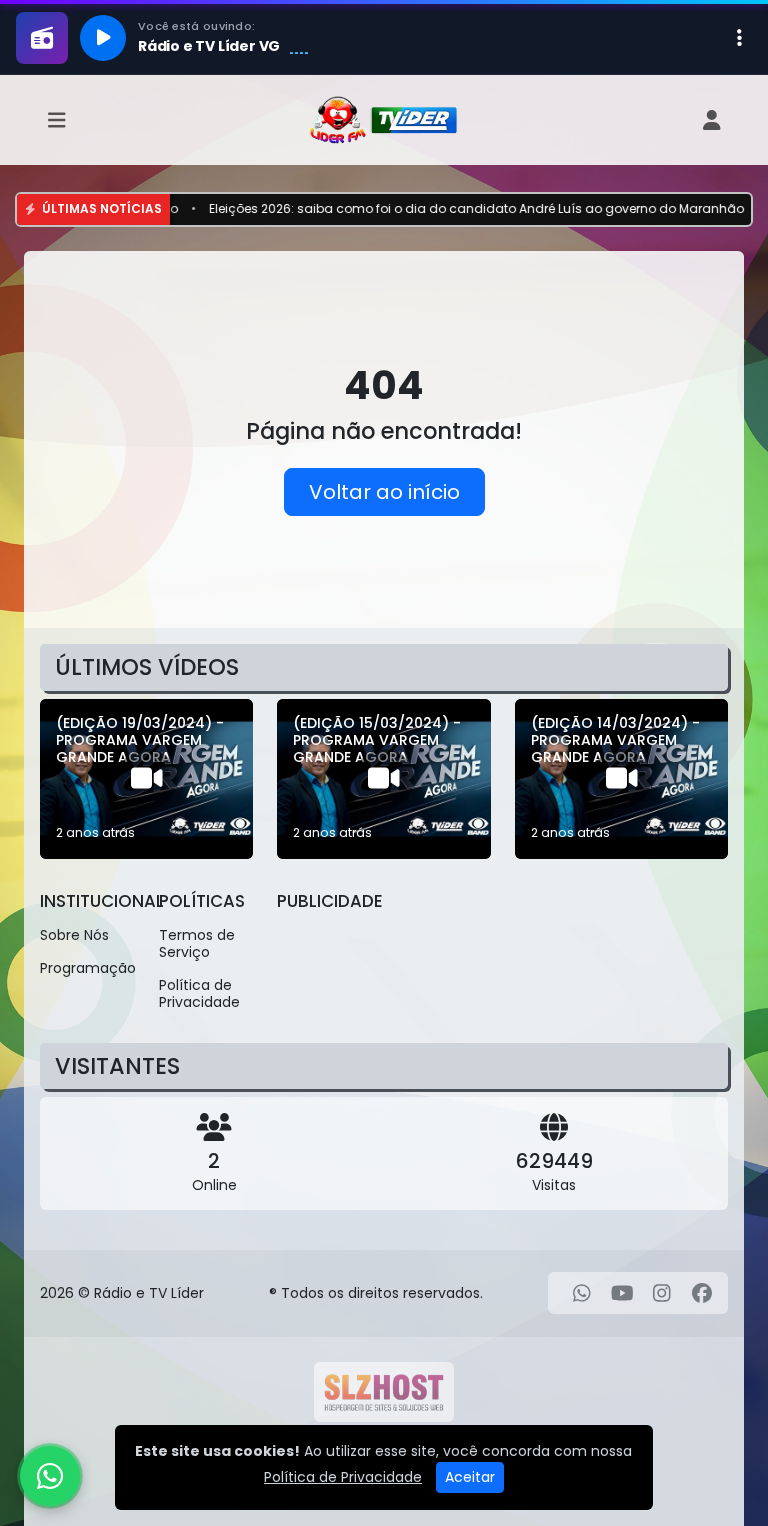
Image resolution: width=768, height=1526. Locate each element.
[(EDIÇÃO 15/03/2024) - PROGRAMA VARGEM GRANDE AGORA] (383, 779)
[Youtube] (622, 1293)
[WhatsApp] (582, 1293)
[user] (712, 120)
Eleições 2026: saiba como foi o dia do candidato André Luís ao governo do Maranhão (444, 208)
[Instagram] (662, 1293)
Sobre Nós (74, 935)
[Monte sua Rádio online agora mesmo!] (384, 1392)
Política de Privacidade (199, 993)
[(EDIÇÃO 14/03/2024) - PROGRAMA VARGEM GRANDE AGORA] (621, 779)
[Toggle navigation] (57, 120)
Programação (87, 968)
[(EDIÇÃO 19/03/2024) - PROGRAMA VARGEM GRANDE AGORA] (146, 779)
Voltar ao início (384, 492)
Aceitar (470, 1477)
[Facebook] (702, 1293)
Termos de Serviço (197, 943)
